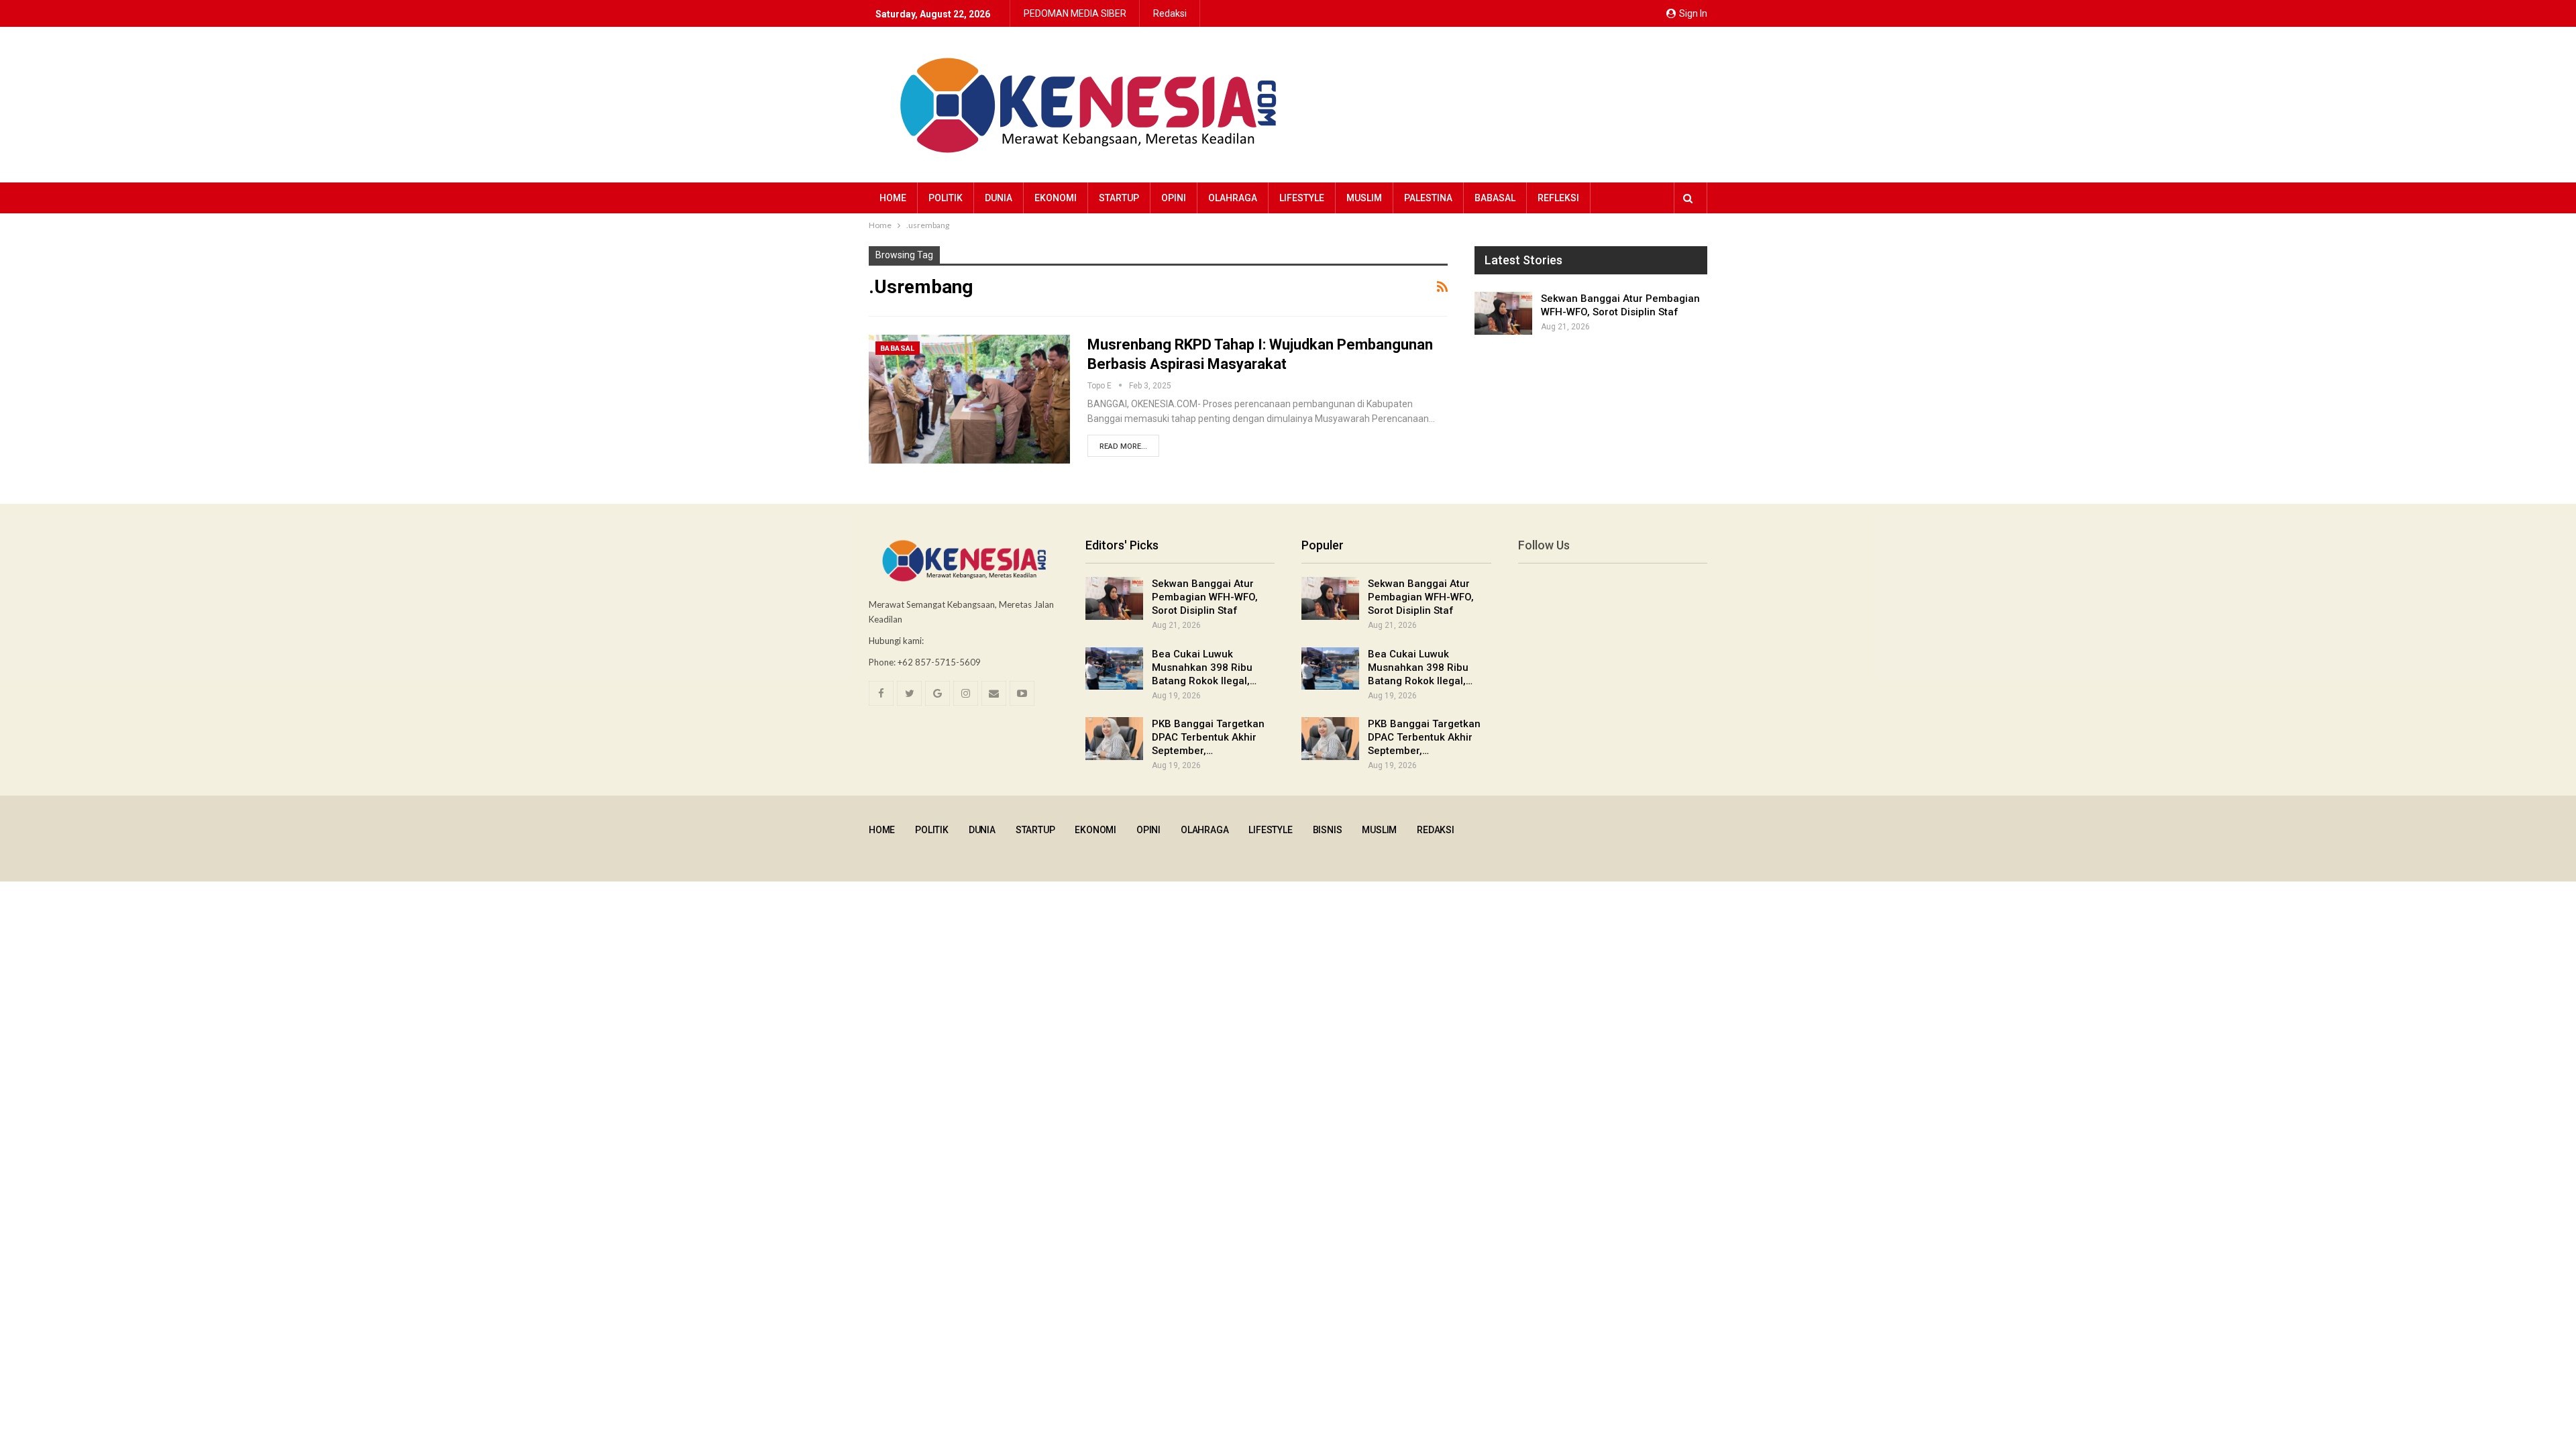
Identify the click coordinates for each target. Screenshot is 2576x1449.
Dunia (999, 198)
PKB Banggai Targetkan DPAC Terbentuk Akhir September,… (1208, 737)
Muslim (1364, 198)
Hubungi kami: (896, 641)
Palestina (1428, 198)
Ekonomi (1056, 198)
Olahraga (1233, 198)
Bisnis (1328, 830)
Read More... (1123, 446)
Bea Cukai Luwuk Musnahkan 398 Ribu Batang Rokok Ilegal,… (1204, 667)
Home (893, 198)
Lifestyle (1302, 198)
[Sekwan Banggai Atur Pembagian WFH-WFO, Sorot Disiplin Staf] (1503, 313)
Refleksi (1558, 198)
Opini (1174, 198)
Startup (1119, 198)
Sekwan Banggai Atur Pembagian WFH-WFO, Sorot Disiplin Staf (1205, 597)
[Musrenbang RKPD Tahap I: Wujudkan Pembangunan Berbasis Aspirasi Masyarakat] (969, 399)
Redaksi (1170, 13)
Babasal (1495, 198)
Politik (946, 198)
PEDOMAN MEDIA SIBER (1075, 13)
